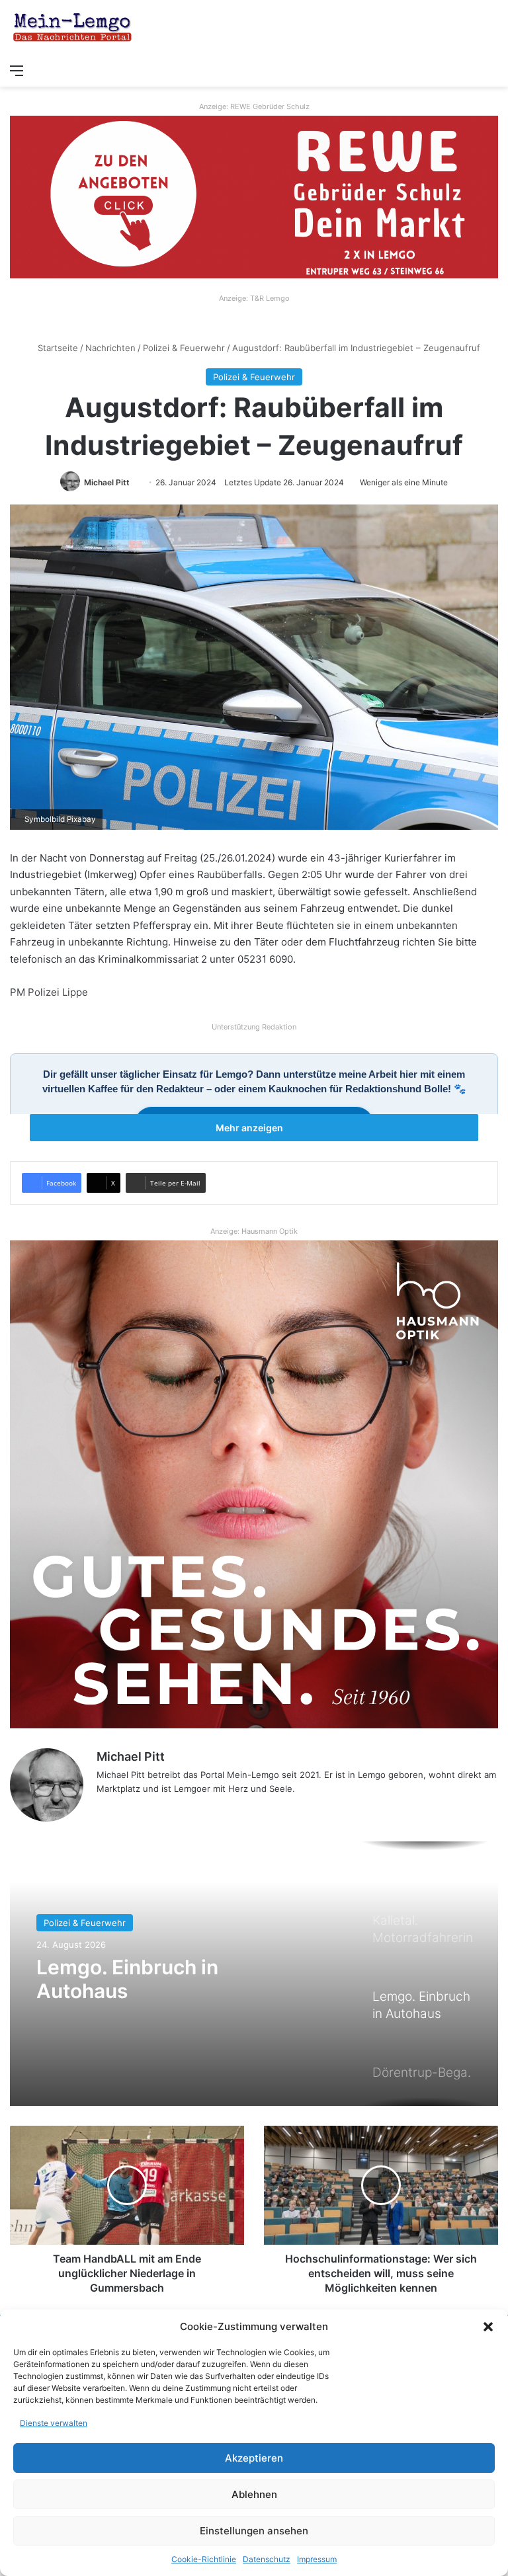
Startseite (57, 348)
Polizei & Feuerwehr (184, 348)
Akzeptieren (254, 2458)
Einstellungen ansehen (254, 2531)
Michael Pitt (107, 482)
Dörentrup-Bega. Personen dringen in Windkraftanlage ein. (166, 1991)
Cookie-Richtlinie (204, 2559)
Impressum (317, 2559)
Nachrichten (110, 348)
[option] (254, 1974)
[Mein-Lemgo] (73, 28)
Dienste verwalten (54, 2423)
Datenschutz (267, 2559)
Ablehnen (254, 2494)
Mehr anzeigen (250, 1128)
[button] (488, 2327)
